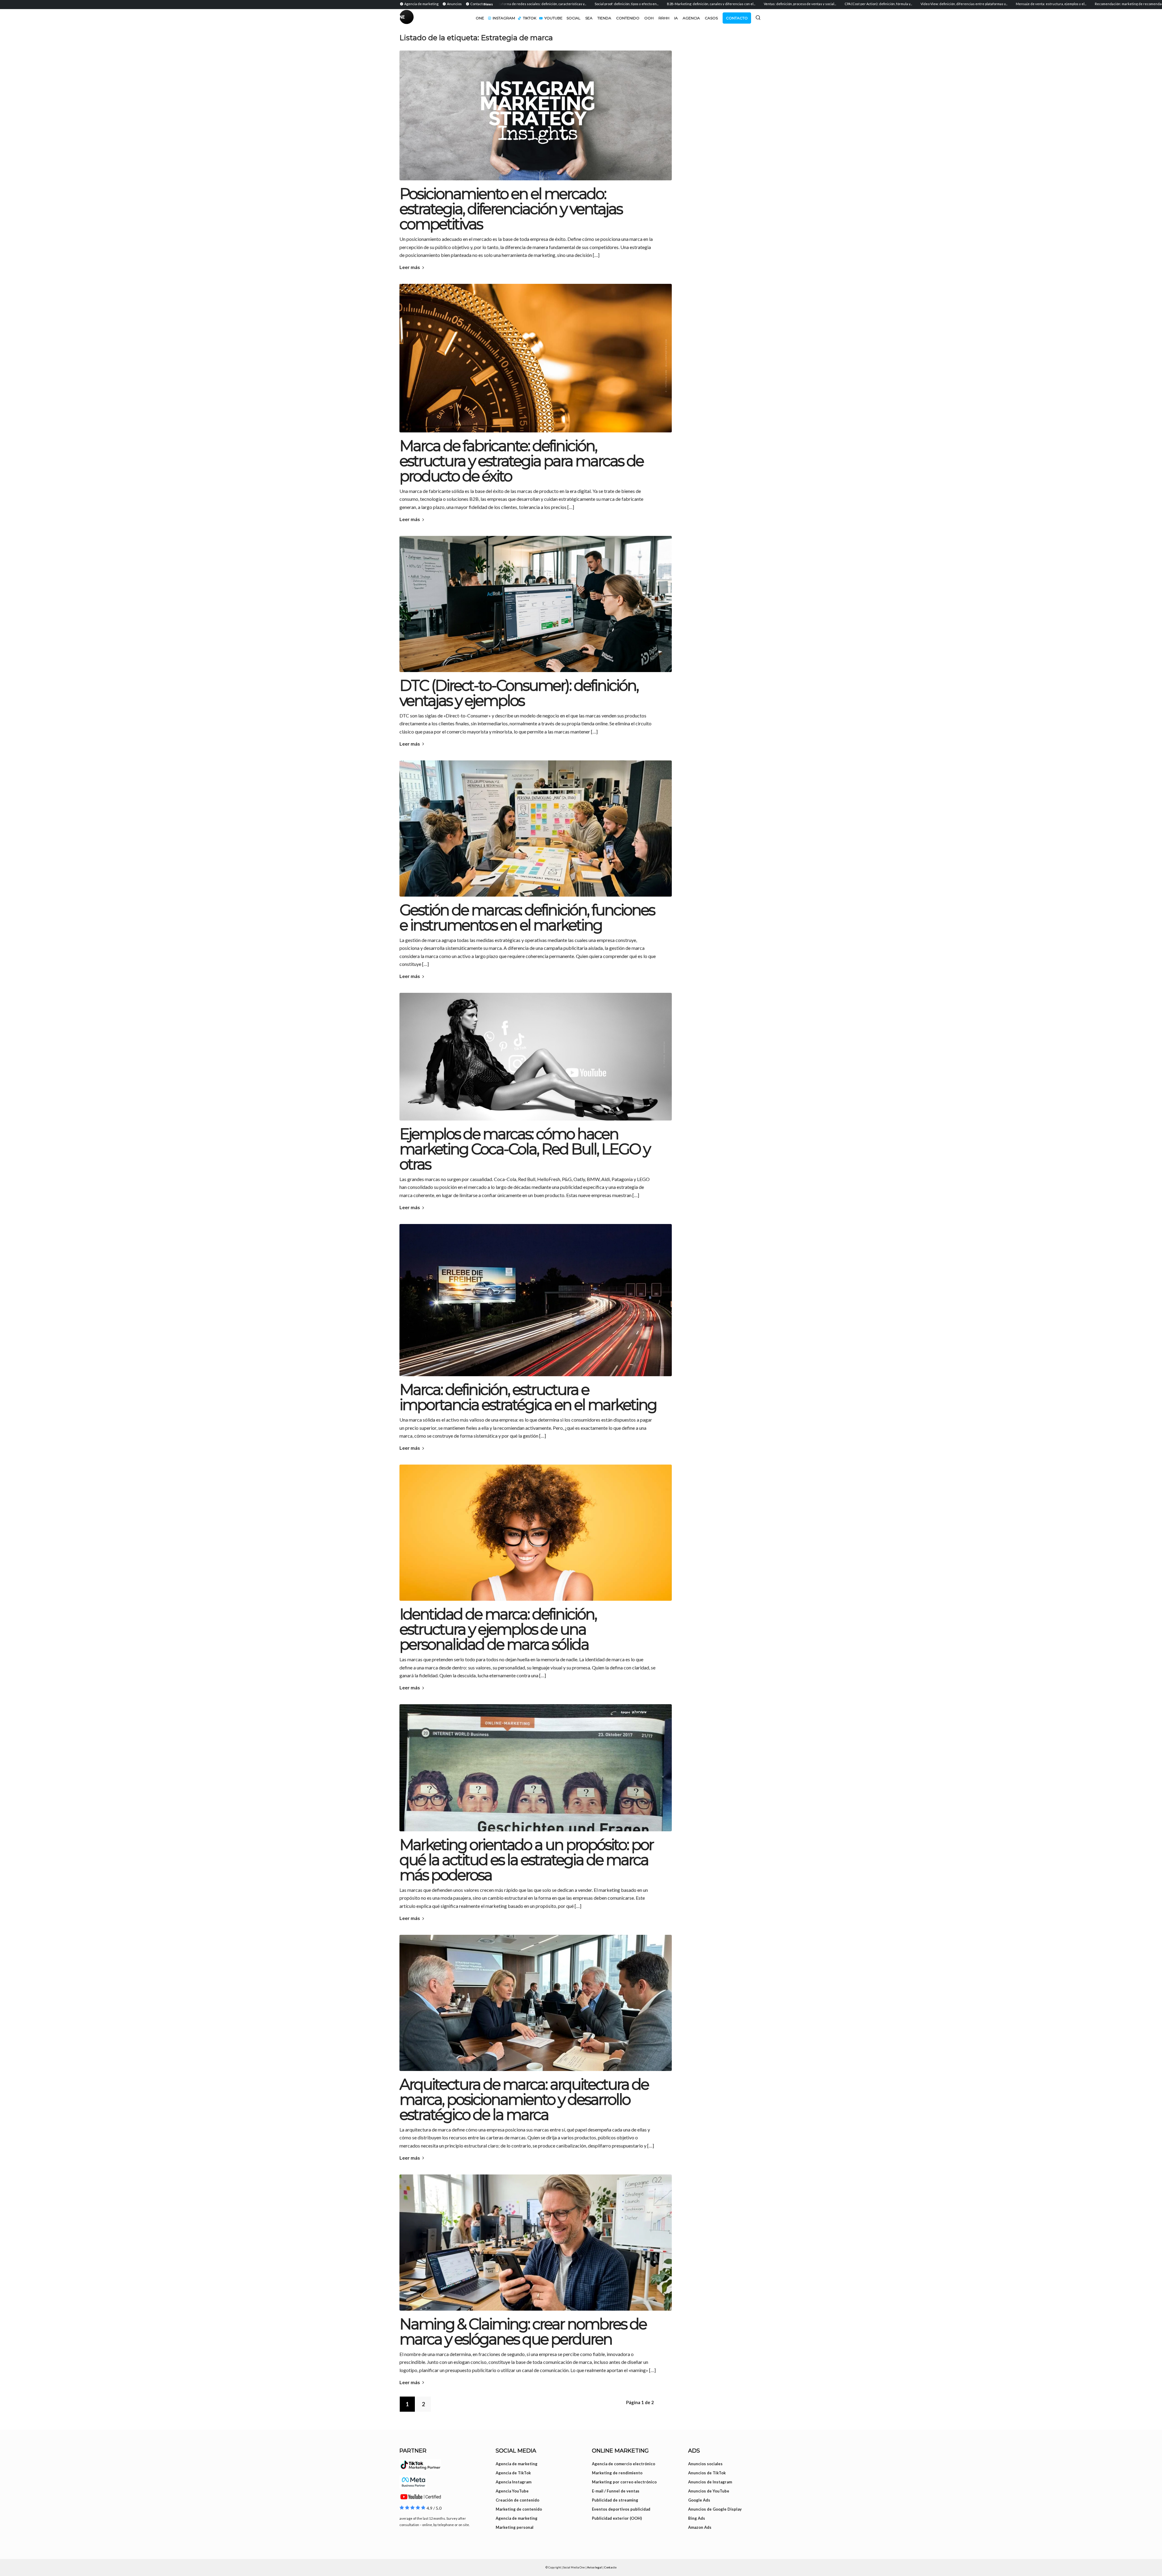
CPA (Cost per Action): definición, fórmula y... (738, 4)
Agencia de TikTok (513, 2473)
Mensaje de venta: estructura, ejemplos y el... (910, 4)
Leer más (410, 267)
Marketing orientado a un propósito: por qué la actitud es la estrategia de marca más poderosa (526, 1860)
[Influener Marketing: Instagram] (536, 1768)
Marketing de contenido (519, 2509)
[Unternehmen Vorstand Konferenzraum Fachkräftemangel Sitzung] (536, 2003)
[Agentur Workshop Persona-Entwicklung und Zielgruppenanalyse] (536, 829)
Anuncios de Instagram (710, 2482)
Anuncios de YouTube (709, 2491)
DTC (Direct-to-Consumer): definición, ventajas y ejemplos (519, 693)
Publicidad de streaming (615, 2500)
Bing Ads (697, 2518)
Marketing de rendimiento (617, 2473)
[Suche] (758, 18)
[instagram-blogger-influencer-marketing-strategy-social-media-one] (536, 115)
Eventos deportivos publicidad (621, 2509)
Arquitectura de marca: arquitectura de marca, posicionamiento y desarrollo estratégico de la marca (524, 2100)
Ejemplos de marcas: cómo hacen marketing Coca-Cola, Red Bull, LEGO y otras (525, 1149)
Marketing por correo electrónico (624, 2482)
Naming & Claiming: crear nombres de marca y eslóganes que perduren (523, 2332)
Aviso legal (594, 2567)
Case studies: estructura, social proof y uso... (1091, 4)
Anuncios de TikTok (707, 2473)
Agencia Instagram (514, 2482)
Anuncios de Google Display (715, 2509)
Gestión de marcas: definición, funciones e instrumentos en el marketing (527, 918)
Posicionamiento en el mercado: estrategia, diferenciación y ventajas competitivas (511, 209)
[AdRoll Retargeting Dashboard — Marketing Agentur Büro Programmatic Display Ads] (536, 604)
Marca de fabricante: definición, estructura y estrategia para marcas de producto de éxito (521, 461)
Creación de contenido (517, 2500)
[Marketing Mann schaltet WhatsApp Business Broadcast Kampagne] (536, 2243)
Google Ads (699, 2500)
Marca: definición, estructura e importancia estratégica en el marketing (528, 1397)
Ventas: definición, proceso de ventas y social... (659, 4)
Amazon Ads (700, 2527)
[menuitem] (420, 4)
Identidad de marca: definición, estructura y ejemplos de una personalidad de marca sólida (498, 1629)
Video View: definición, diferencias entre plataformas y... (823, 4)
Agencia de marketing (517, 2464)
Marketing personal (515, 2527)
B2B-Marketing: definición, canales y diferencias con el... (570, 4)
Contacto (610, 2567)
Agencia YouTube (512, 2491)
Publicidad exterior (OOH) (617, 2518)
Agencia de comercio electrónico (624, 2464)
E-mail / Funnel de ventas (616, 2491)
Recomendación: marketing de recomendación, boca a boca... (1001, 4)
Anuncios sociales (705, 2464)
